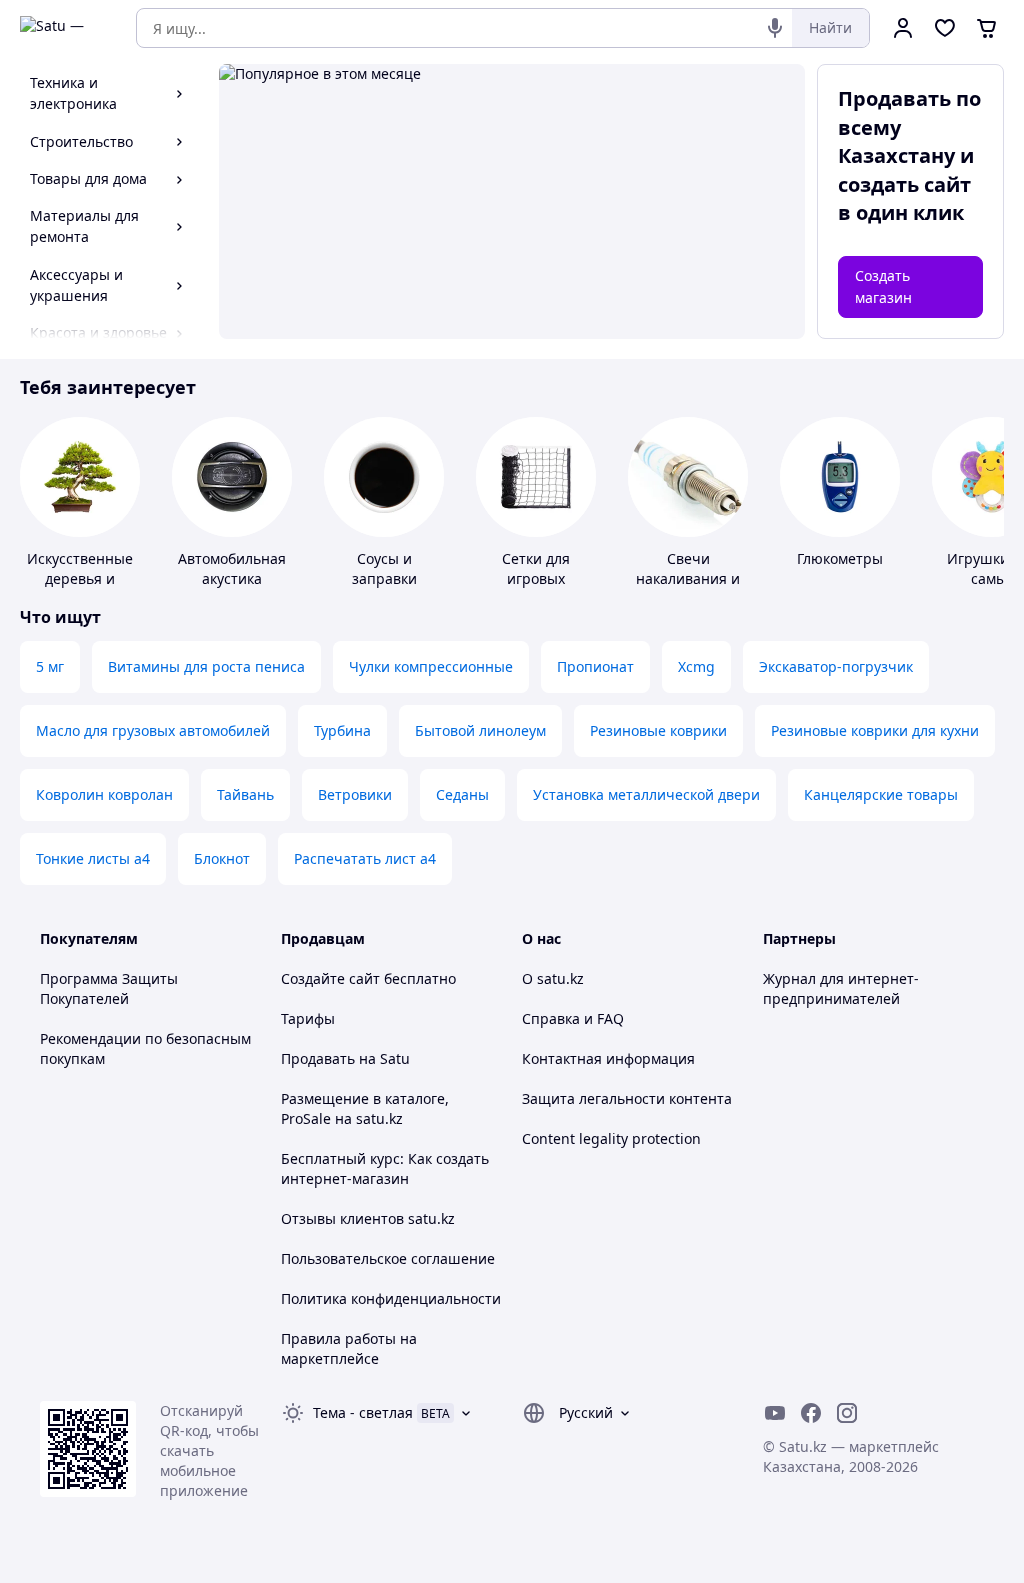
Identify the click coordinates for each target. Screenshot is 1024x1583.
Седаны (462, 794)
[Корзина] (987, 28)
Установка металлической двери (646, 794)
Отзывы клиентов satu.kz (368, 1218)
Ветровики (355, 794)
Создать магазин (883, 286)
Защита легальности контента (627, 1098)
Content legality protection (611, 1138)
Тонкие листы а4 (93, 858)
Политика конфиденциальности (391, 1298)
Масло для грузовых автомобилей (153, 730)
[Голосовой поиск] (775, 28)
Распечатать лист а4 (365, 858)
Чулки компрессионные (431, 666)
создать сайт (904, 184)
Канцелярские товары (881, 794)
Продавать (318, 1058)
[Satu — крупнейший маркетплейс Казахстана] (64, 28)
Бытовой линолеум (480, 730)
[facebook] (811, 1413)
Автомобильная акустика (232, 568)
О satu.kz (553, 978)
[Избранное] (945, 28)
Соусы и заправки (384, 568)
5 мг (50, 666)
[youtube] (775, 1413)
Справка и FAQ (573, 1018)
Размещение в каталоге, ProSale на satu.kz (365, 1108)
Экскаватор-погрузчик (836, 666)
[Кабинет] (903, 28)
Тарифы (308, 1018)
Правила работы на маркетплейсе (349, 1348)
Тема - (363, 1412)
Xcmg (696, 666)
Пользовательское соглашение (388, 1258)
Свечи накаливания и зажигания (688, 578)
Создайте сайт (330, 978)
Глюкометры (840, 558)
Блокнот (222, 858)
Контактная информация (608, 1058)
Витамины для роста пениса (206, 666)
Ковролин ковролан (104, 794)
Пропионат (595, 666)
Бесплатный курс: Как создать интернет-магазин (385, 1168)
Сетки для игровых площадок (536, 578)
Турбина (342, 730)
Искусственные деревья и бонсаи (80, 578)
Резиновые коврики (658, 730)
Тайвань (245, 794)
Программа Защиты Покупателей (109, 988)
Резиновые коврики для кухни (875, 730)
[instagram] (847, 1413)
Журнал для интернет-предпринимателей (841, 988)
